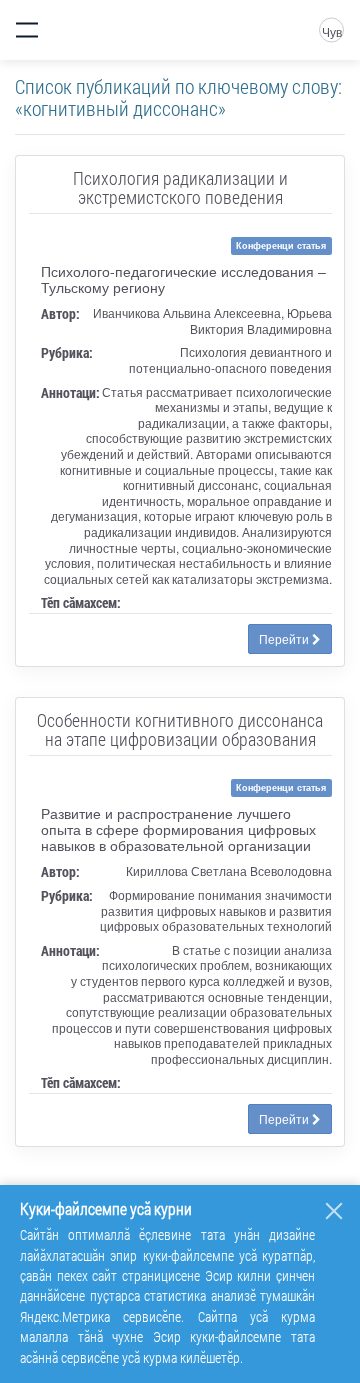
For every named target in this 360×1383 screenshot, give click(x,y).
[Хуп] (334, 1211)
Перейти (285, 638)
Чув (332, 31)
